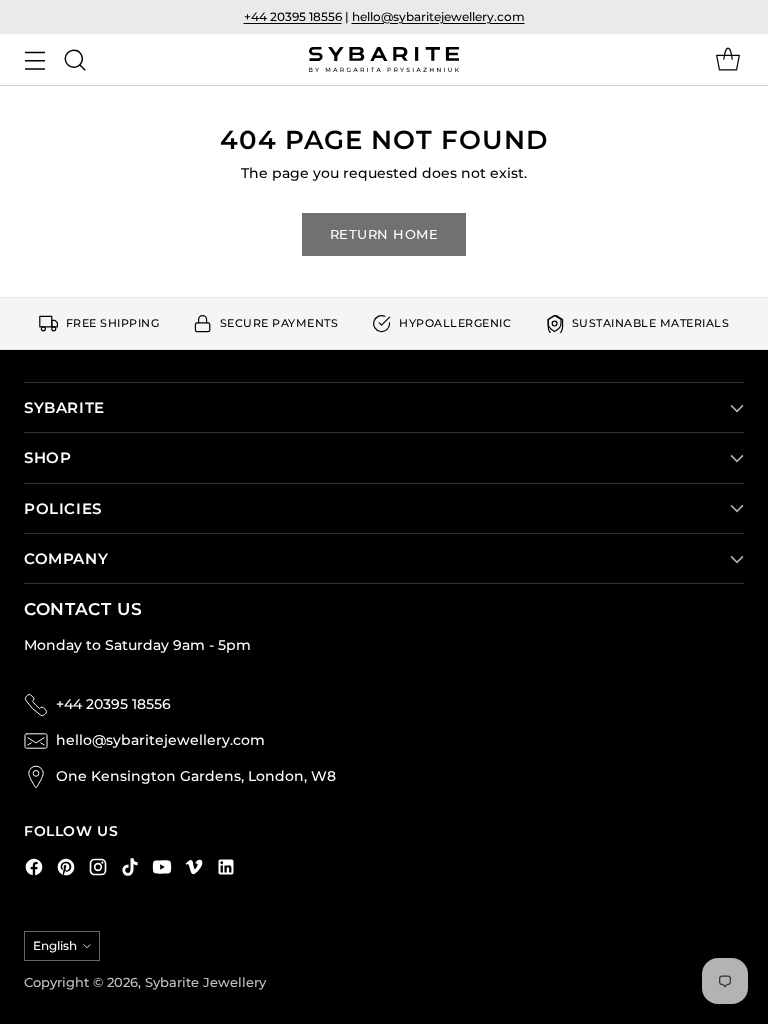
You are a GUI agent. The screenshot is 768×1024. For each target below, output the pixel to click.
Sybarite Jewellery (205, 982)
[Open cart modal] (727, 59)
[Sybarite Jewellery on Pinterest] (66, 870)
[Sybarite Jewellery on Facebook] (34, 870)
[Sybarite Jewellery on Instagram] (98, 870)
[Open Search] (74, 59)
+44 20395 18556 (293, 16)
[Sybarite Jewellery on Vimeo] (194, 870)
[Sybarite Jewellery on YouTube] (162, 870)
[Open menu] (34, 59)
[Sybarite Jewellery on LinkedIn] (226, 870)
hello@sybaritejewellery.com (438, 16)
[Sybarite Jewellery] (384, 59)
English (55, 945)
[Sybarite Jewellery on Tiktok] (130, 870)
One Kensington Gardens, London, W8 (196, 776)
